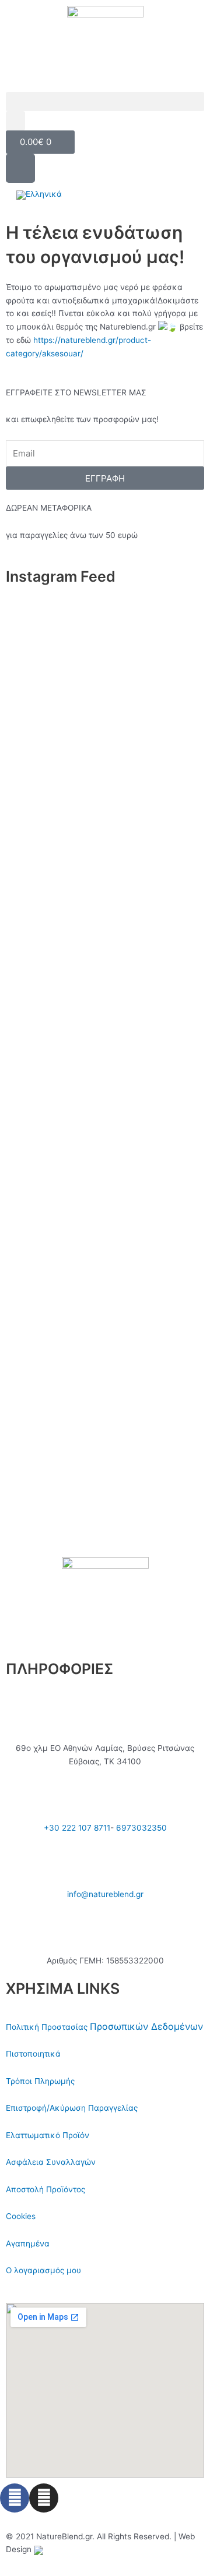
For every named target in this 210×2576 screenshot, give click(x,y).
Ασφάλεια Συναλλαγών (51, 2162)
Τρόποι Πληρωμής (40, 2081)
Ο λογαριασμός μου (43, 2270)
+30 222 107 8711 (77, 1828)
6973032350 (141, 1828)
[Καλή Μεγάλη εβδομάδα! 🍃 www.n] (105, 1498)
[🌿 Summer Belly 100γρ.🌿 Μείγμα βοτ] (105, 1205)
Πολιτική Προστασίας (48, 2027)
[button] (105, 102)
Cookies (21, 2216)
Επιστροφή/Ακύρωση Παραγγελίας (72, 2108)
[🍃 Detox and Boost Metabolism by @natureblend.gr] (105, 1414)
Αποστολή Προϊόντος (45, 2189)
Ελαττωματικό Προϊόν (48, 2135)
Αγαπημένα (28, 2244)
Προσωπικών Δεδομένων (146, 2026)
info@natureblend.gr (105, 1894)
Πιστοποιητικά (33, 2054)
